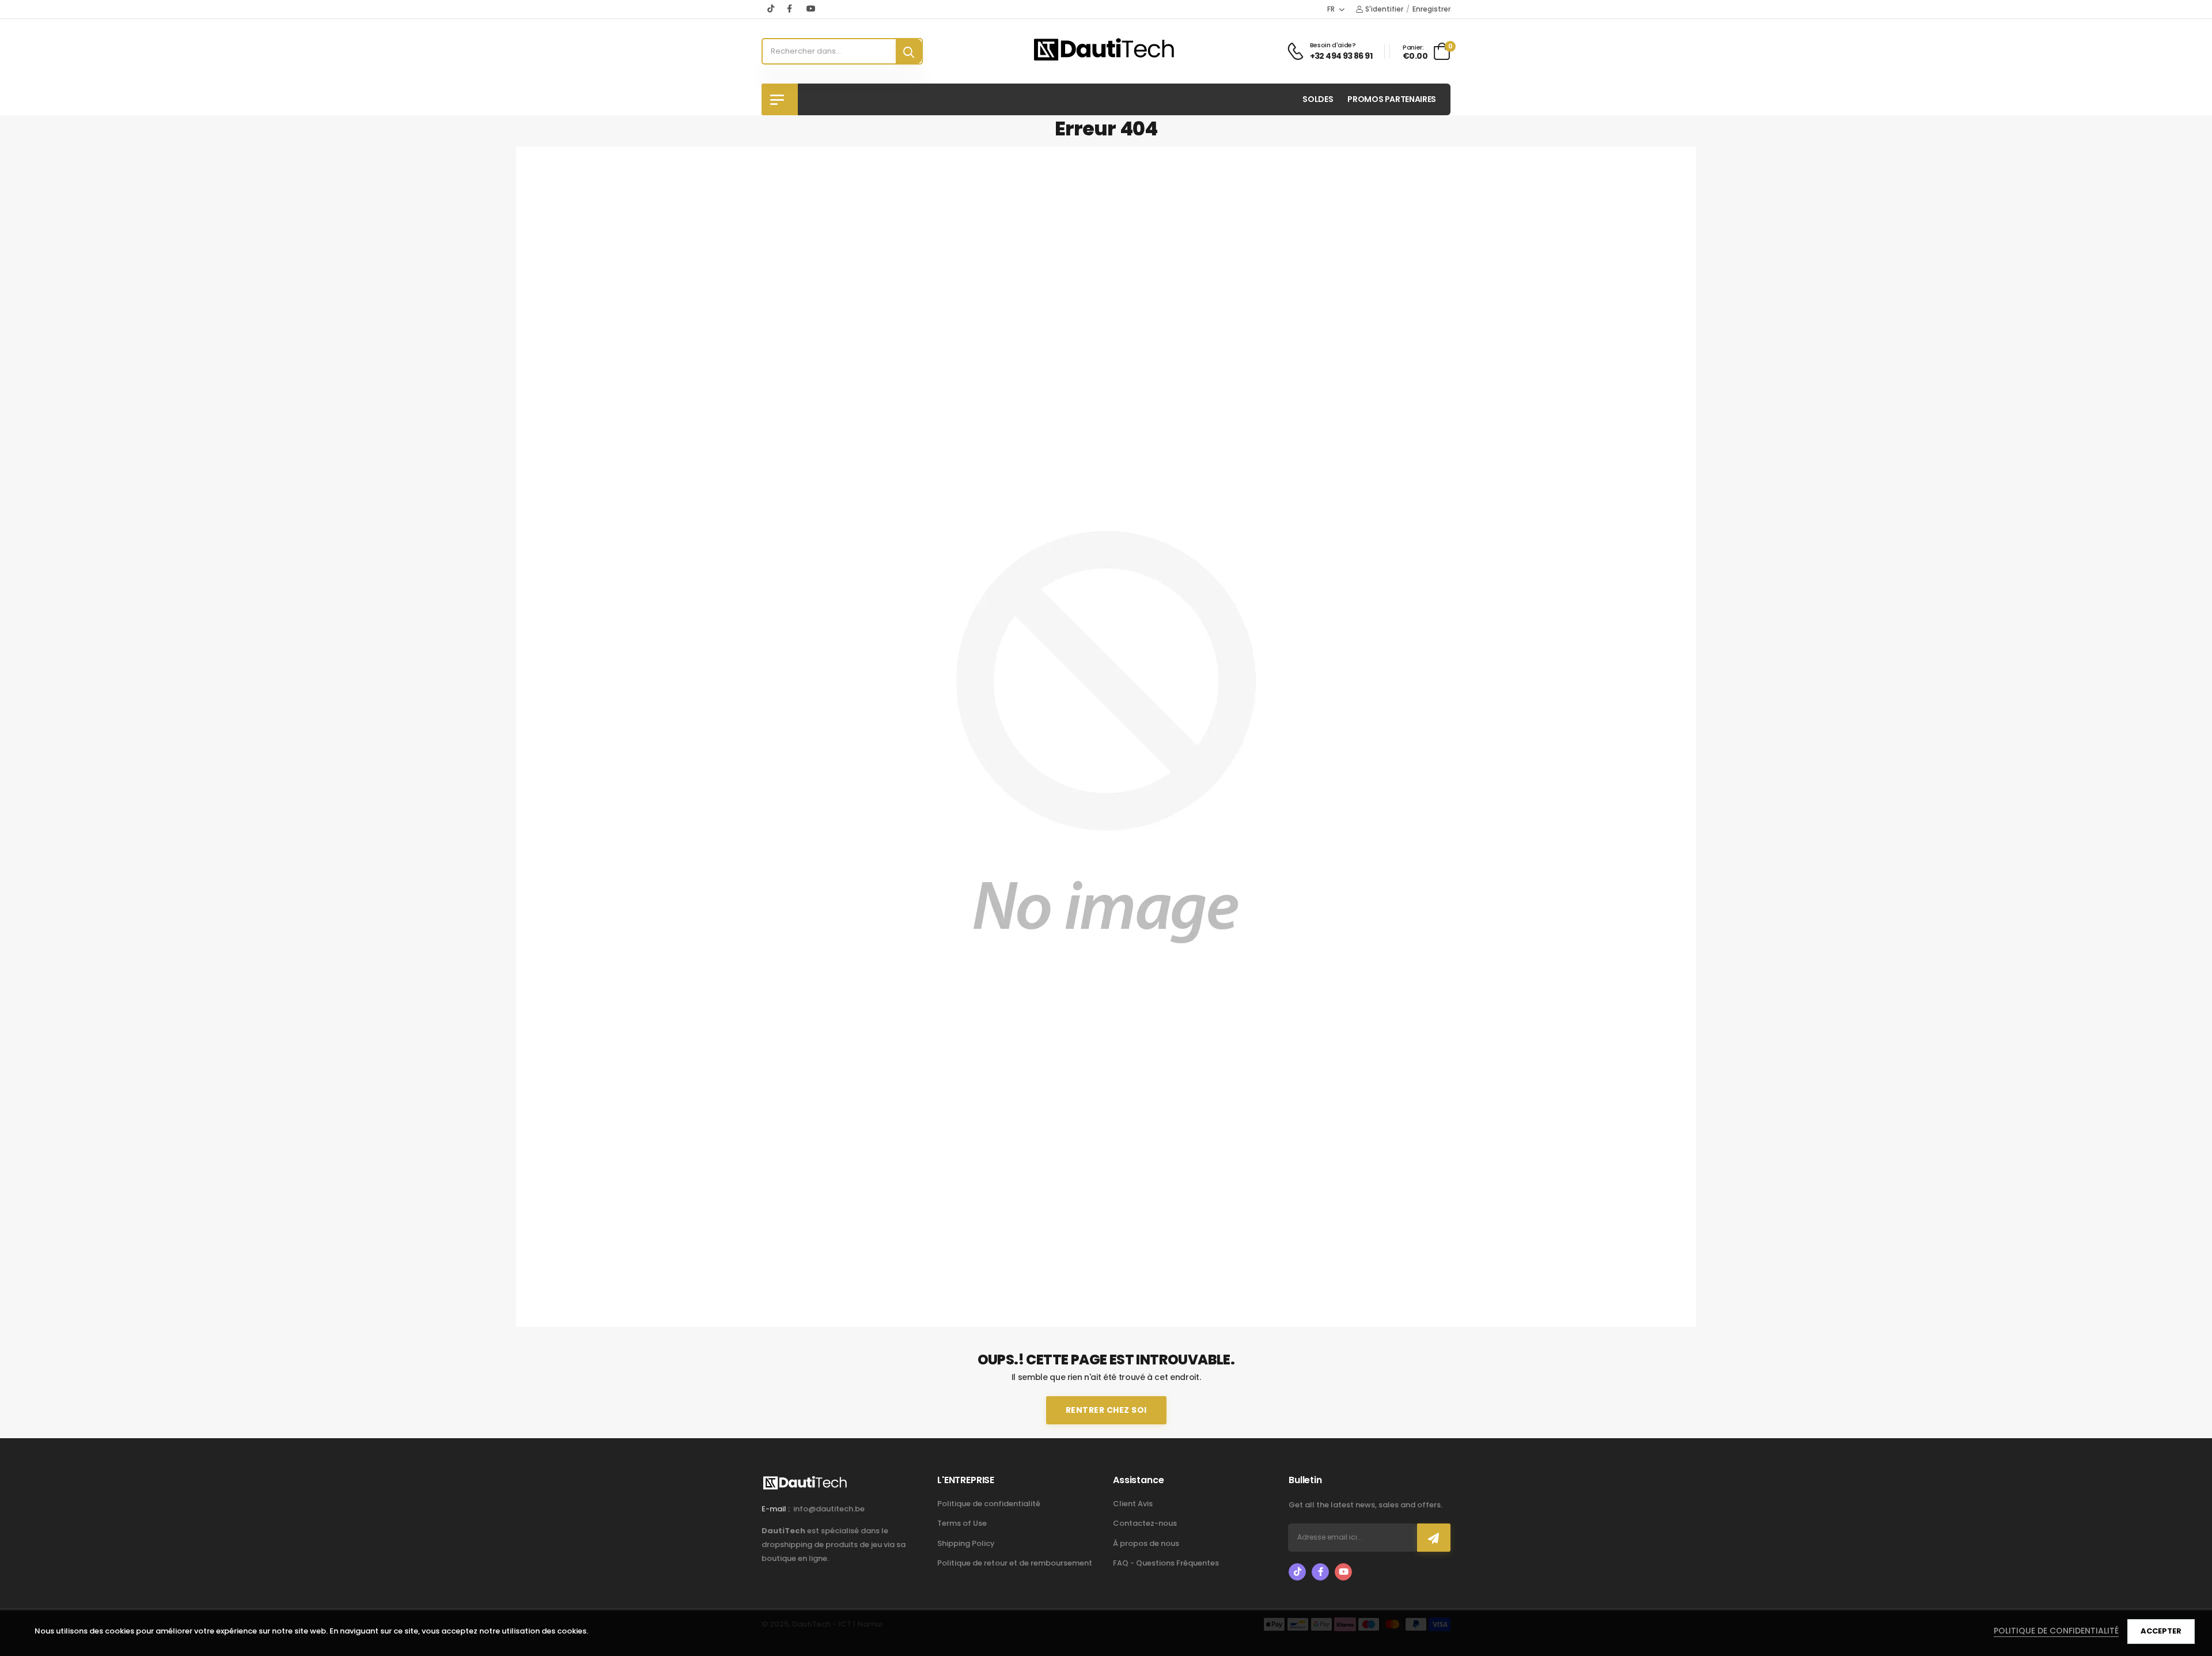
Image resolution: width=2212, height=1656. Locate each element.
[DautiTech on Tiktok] (771, 9)
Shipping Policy (966, 1543)
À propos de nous (1146, 1543)
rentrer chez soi (1106, 1410)
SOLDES (1318, 99)
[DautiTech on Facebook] (791, 9)
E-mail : (776, 1509)
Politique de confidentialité (989, 1504)
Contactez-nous (1145, 1523)
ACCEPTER (2161, 1631)
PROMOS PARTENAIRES (1392, 99)
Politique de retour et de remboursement (1015, 1563)
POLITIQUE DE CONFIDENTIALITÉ (2056, 1631)
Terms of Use (962, 1523)
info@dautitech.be (829, 1509)
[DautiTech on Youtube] (811, 9)
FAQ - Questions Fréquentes (1166, 1563)
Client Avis (1133, 1504)
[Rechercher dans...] (909, 51)
